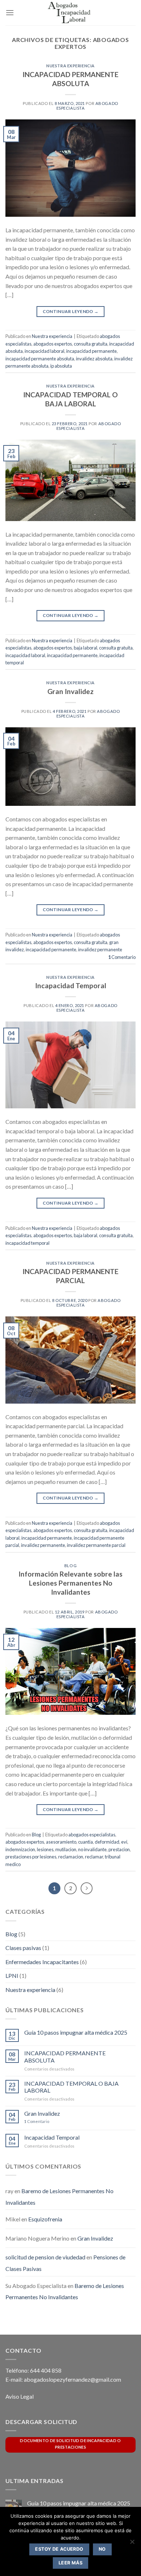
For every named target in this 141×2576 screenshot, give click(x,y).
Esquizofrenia (45, 2219)
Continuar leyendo (71, 311)
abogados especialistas (92, 1835)
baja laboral (86, 648)
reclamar (94, 1857)
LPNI (12, 1976)
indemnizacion (20, 1849)
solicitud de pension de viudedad (45, 2257)
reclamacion (71, 1857)
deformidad (107, 1842)
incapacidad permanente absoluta (40, 359)
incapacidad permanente (91, 351)
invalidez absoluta (94, 359)
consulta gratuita (91, 344)
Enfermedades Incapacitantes (42, 1962)
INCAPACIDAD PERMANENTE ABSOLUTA (70, 79)
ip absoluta (61, 366)
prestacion (119, 1849)
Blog (70, 1566)
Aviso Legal (20, 2396)
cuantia (86, 1842)
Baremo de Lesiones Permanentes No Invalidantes (65, 2291)
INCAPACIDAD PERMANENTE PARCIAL (70, 1276)
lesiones (45, 1849)
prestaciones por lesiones (31, 1857)
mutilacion (66, 1849)
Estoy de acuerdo (59, 2549)
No (102, 2549)
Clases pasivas (23, 1948)
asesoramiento (61, 1842)
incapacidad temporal (27, 1243)
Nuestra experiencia (70, 66)
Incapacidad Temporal (71, 985)
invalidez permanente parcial (96, 1545)
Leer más (70, 2563)
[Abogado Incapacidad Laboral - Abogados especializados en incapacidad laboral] (70, 13)
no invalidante (92, 1849)
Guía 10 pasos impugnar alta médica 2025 (76, 2032)
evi (124, 1842)
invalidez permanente (100, 949)
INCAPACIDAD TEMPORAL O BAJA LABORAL (70, 399)
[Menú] (10, 12)
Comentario (122, 957)
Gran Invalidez (70, 691)
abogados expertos (53, 344)
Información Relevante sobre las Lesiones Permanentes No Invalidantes (70, 1583)
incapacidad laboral (44, 351)
